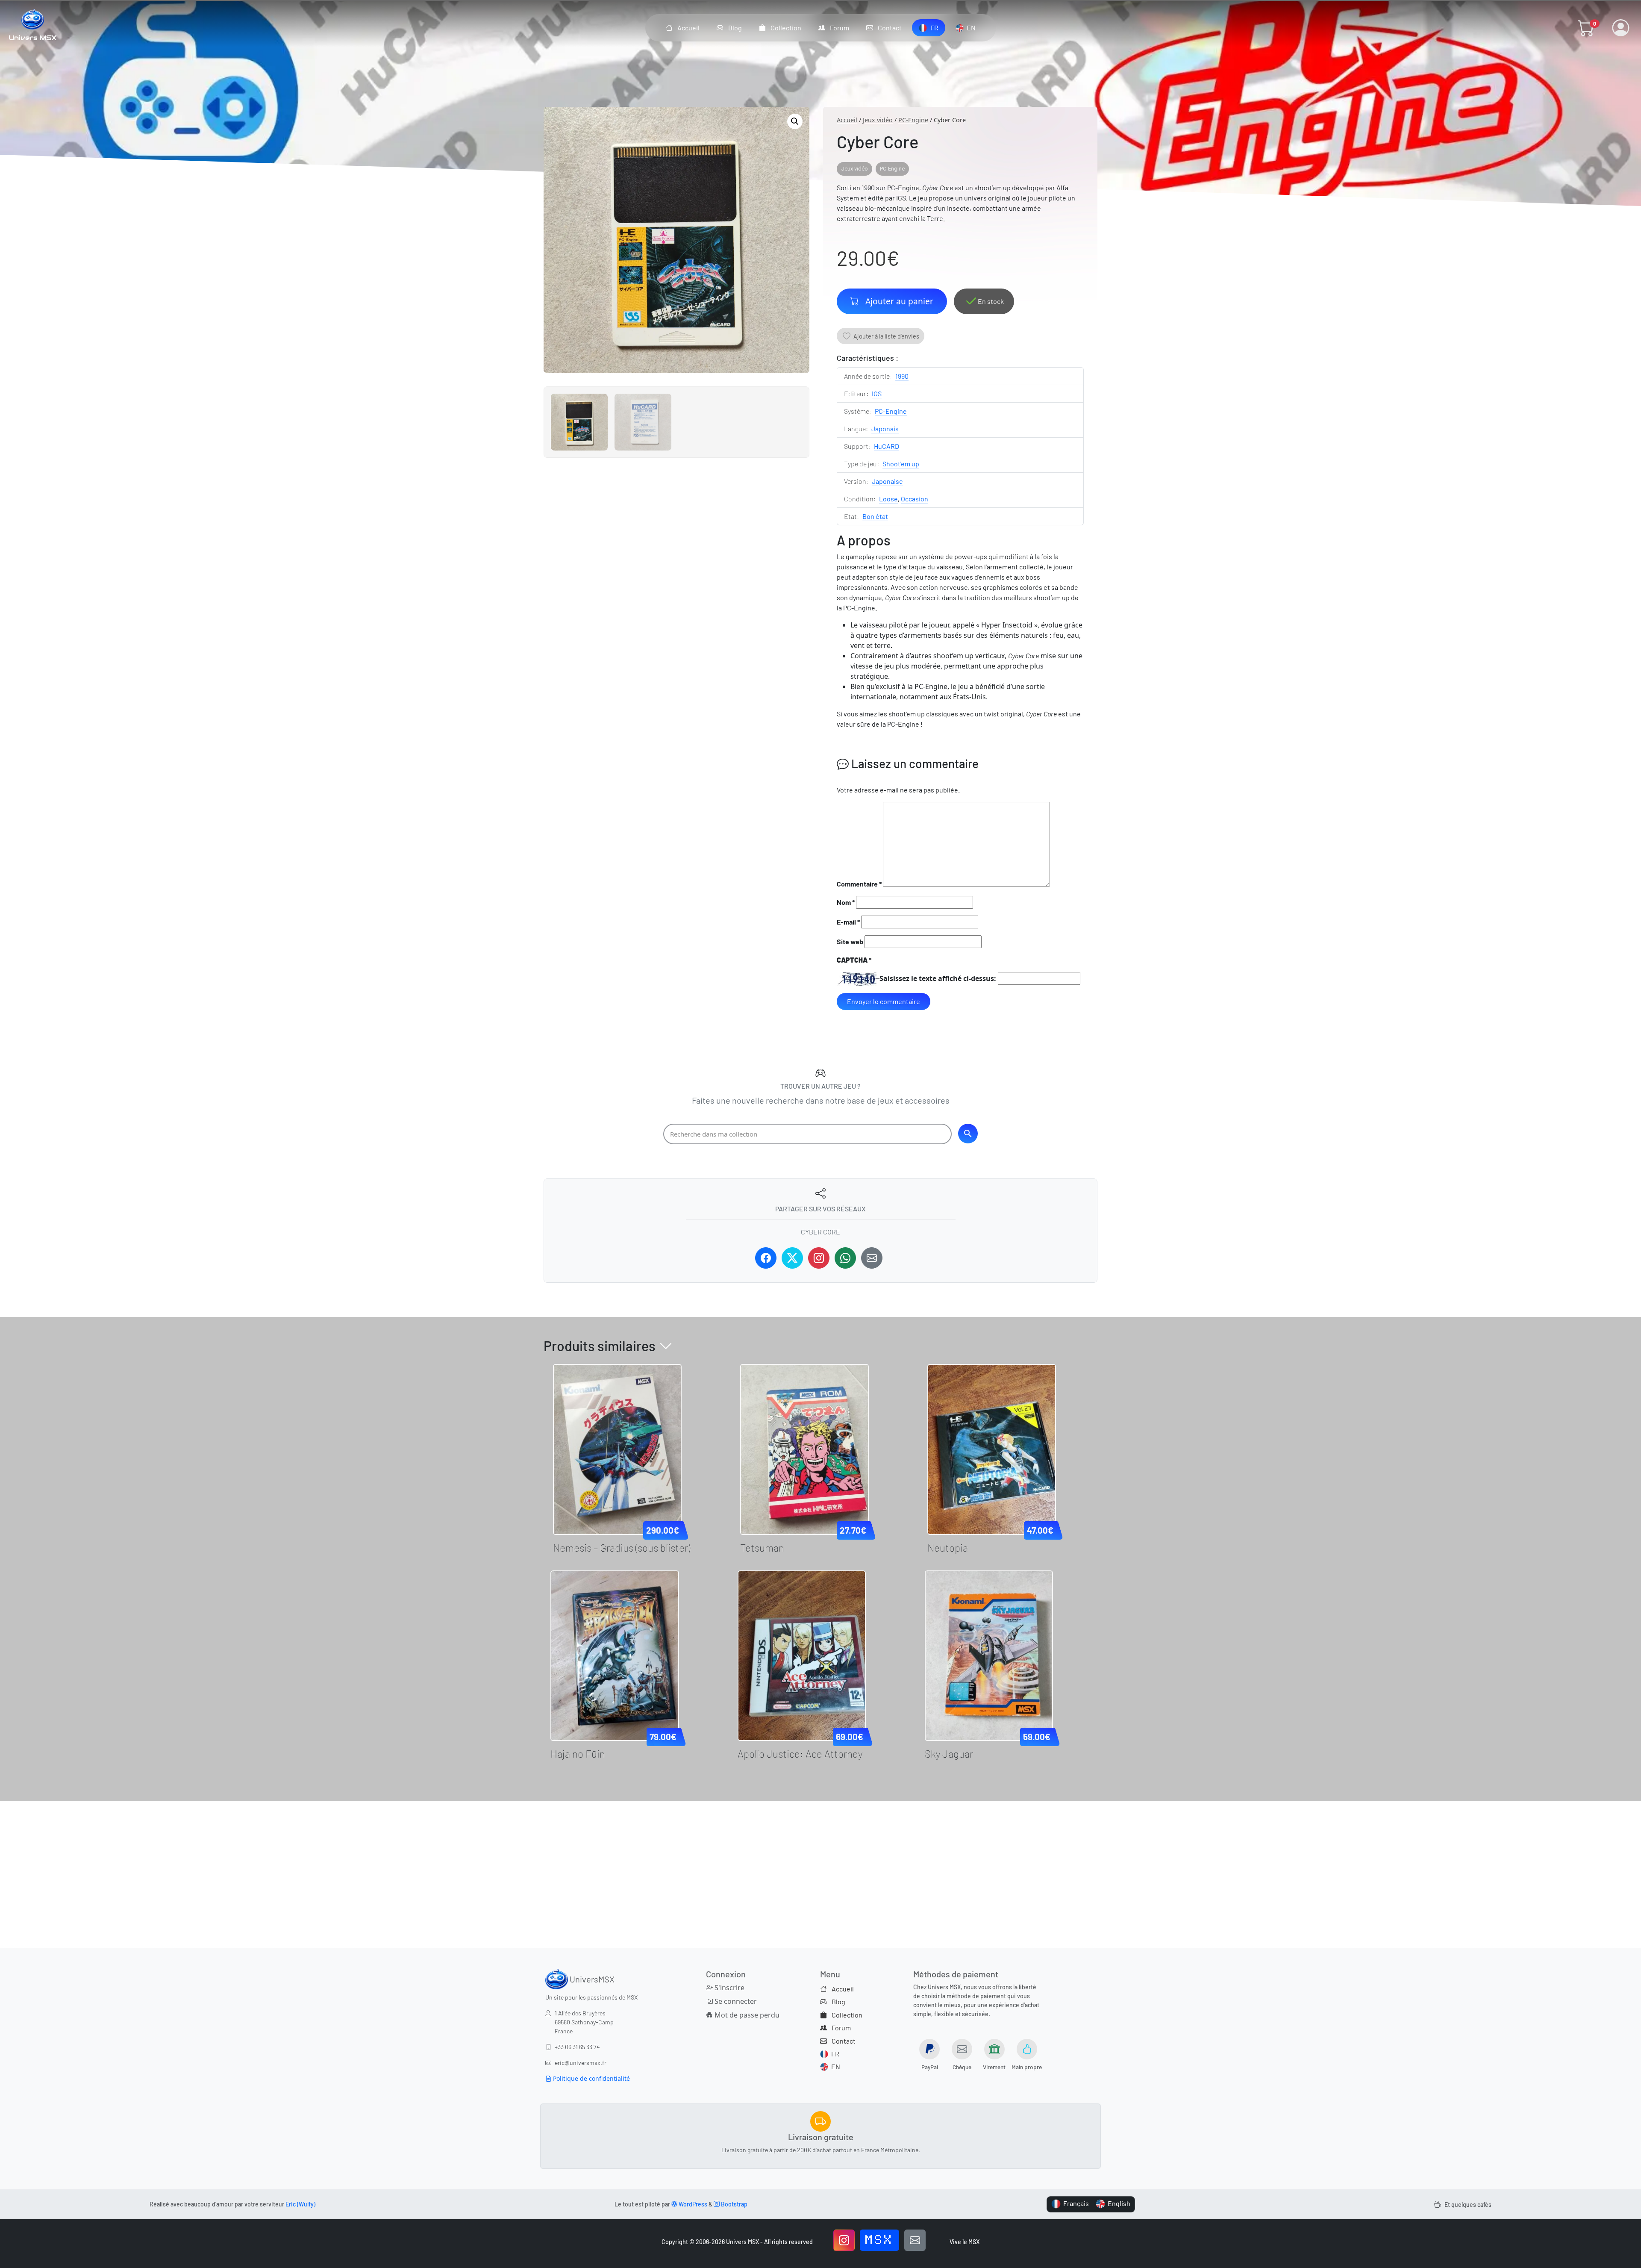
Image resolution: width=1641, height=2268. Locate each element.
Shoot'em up (901, 464)
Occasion (915, 499)
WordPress (692, 2204)
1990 (902, 376)
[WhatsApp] (845, 1258)
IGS (877, 393)
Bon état (875, 516)
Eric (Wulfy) (300, 2204)
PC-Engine (913, 120)
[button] (1586, 28)
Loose (888, 499)
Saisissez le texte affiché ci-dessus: (938, 978)
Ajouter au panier (899, 301)
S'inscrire (729, 1988)
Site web (850, 941)
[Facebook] (766, 1258)
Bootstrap (734, 2204)
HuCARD (887, 446)
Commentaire (859, 884)
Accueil (847, 120)
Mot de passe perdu (746, 2015)
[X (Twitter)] (792, 1258)
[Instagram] (819, 1258)
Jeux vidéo (878, 120)
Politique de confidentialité (591, 2078)
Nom (846, 902)
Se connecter (735, 2001)
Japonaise (887, 481)
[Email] (872, 1258)
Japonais (885, 429)
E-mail (848, 922)
